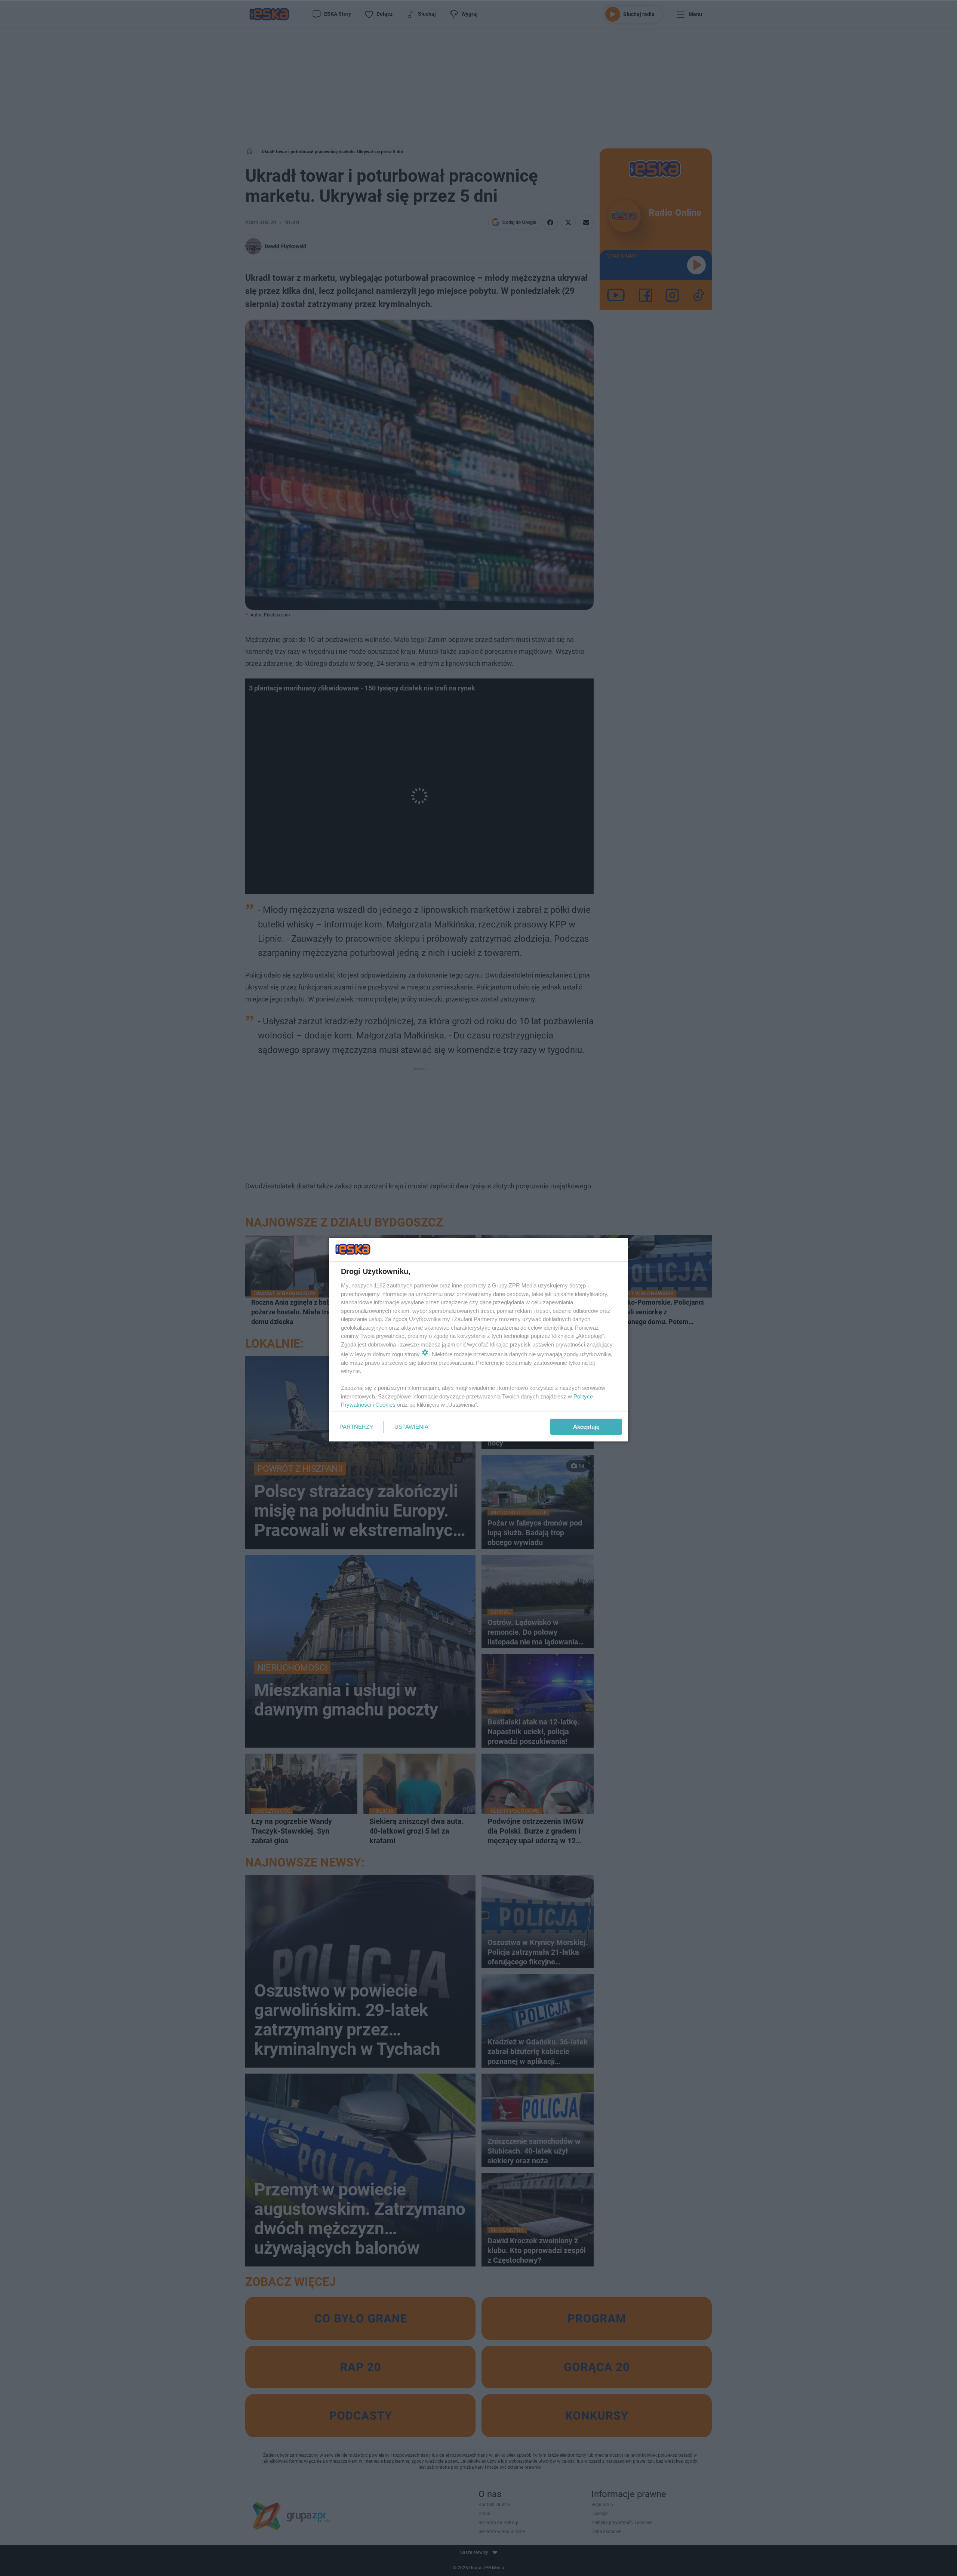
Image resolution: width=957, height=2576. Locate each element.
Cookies (385, 1405)
